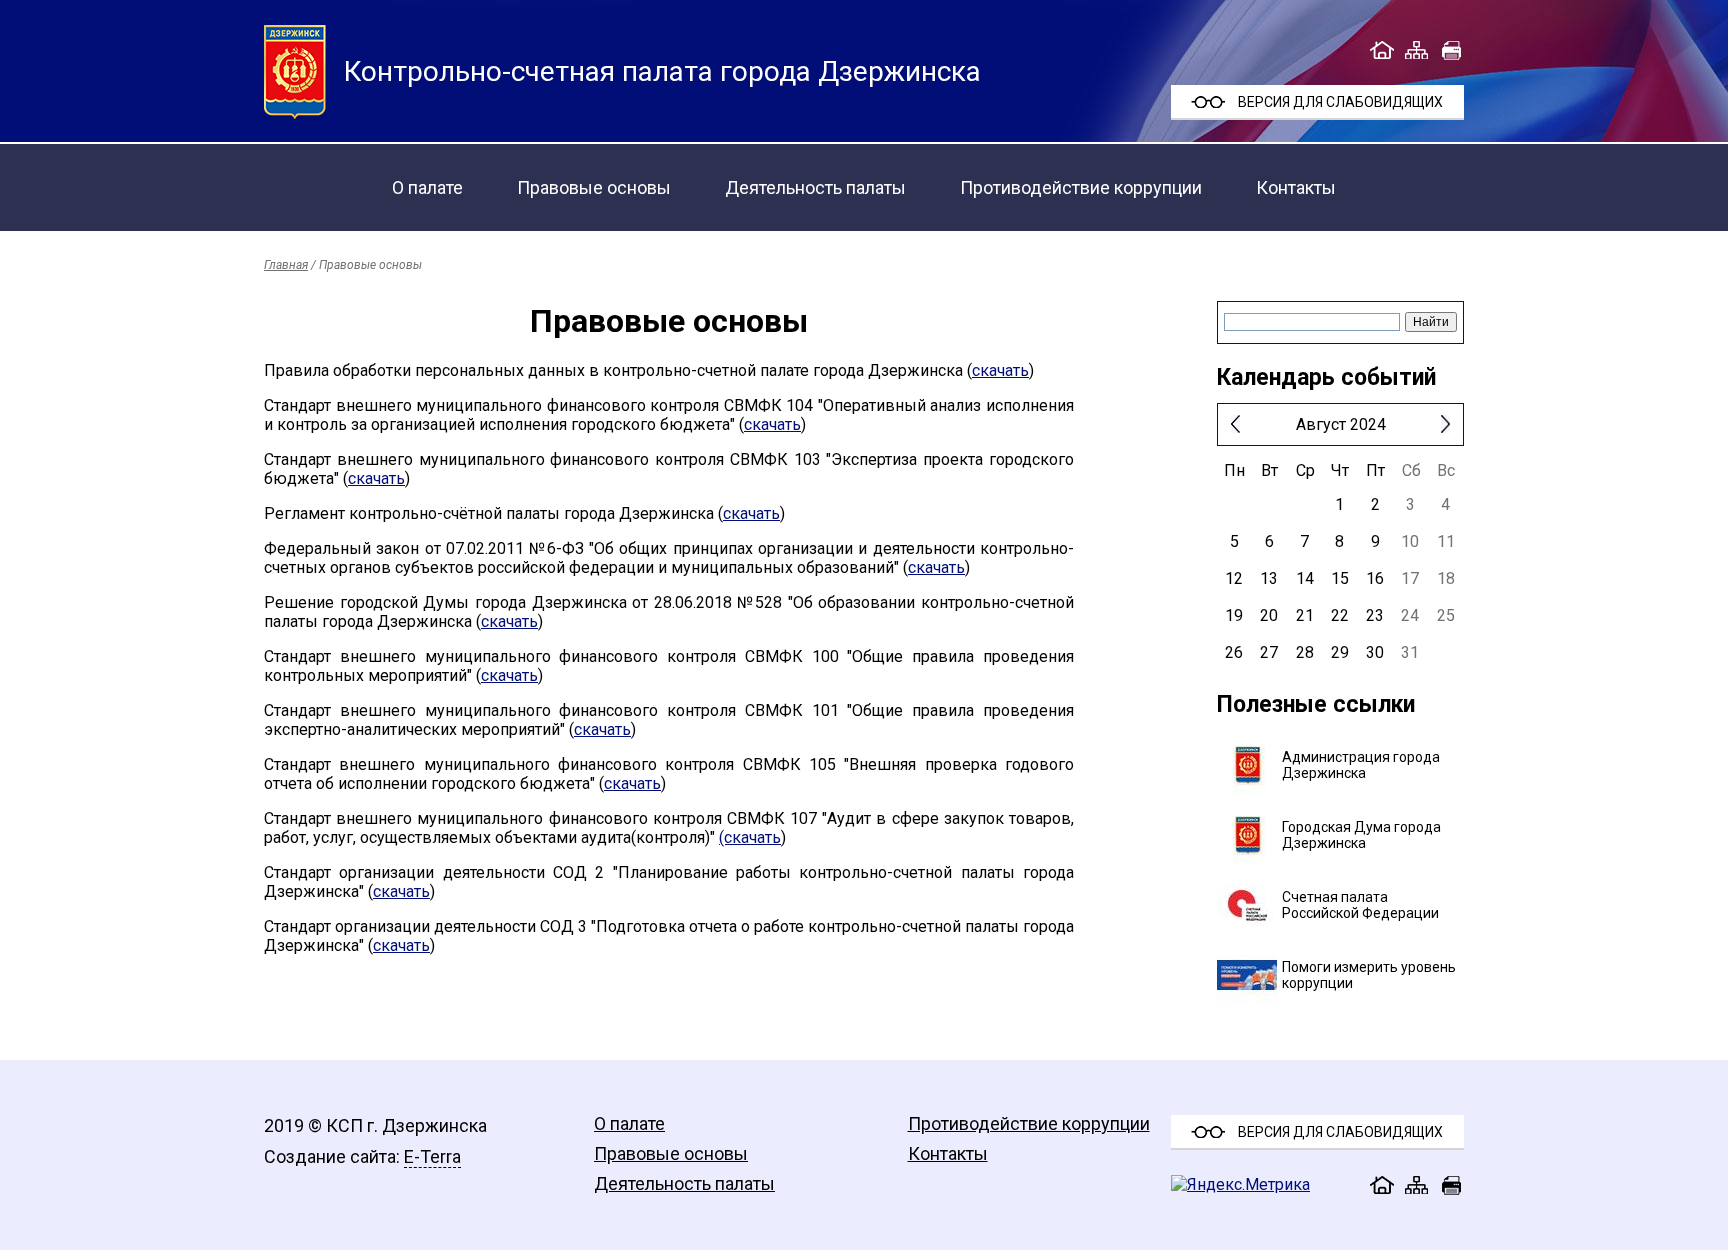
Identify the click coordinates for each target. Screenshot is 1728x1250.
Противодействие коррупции (1081, 187)
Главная (286, 265)
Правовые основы (594, 187)
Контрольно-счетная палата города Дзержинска (662, 71)
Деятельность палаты (815, 187)
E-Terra (432, 1156)
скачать (1000, 370)
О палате (427, 187)
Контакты (1296, 187)
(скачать (750, 837)
